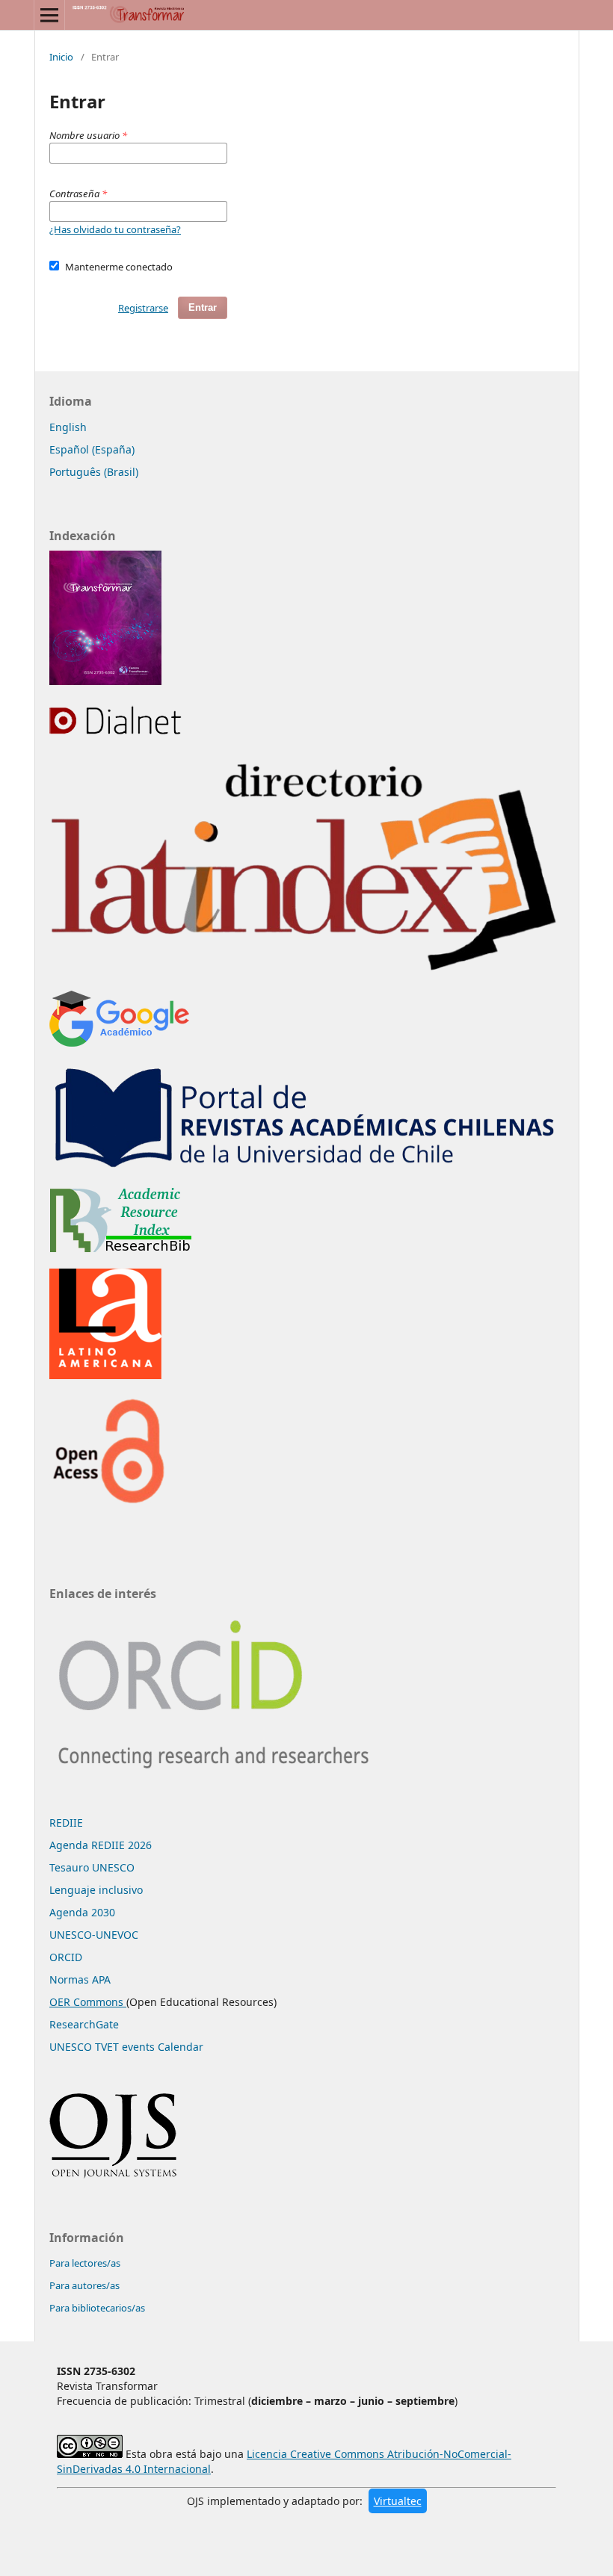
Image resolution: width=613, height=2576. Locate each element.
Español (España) (92, 449)
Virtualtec (398, 2501)
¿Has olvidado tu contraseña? (115, 229)
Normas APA (80, 1979)
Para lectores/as (85, 2263)
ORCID (66, 1957)
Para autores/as (84, 2285)
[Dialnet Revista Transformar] (118, 733)
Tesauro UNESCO (92, 1867)
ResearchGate (84, 2024)
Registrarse (143, 308)
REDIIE (66, 1823)
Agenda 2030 (82, 1912)
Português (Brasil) (94, 472)
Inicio (61, 57)
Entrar (203, 307)
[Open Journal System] (113, 2175)
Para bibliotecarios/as (97, 2308)
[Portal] (306, 1167)
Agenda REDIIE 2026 (101, 1845)
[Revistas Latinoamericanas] (105, 1375)
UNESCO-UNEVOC (94, 1935)
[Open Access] (108, 1502)
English (68, 427)
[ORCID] (220, 1784)
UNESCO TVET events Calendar (126, 2047)
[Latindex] (306, 970)
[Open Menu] (49, 15)
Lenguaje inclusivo (96, 1890)
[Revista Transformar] (105, 681)
